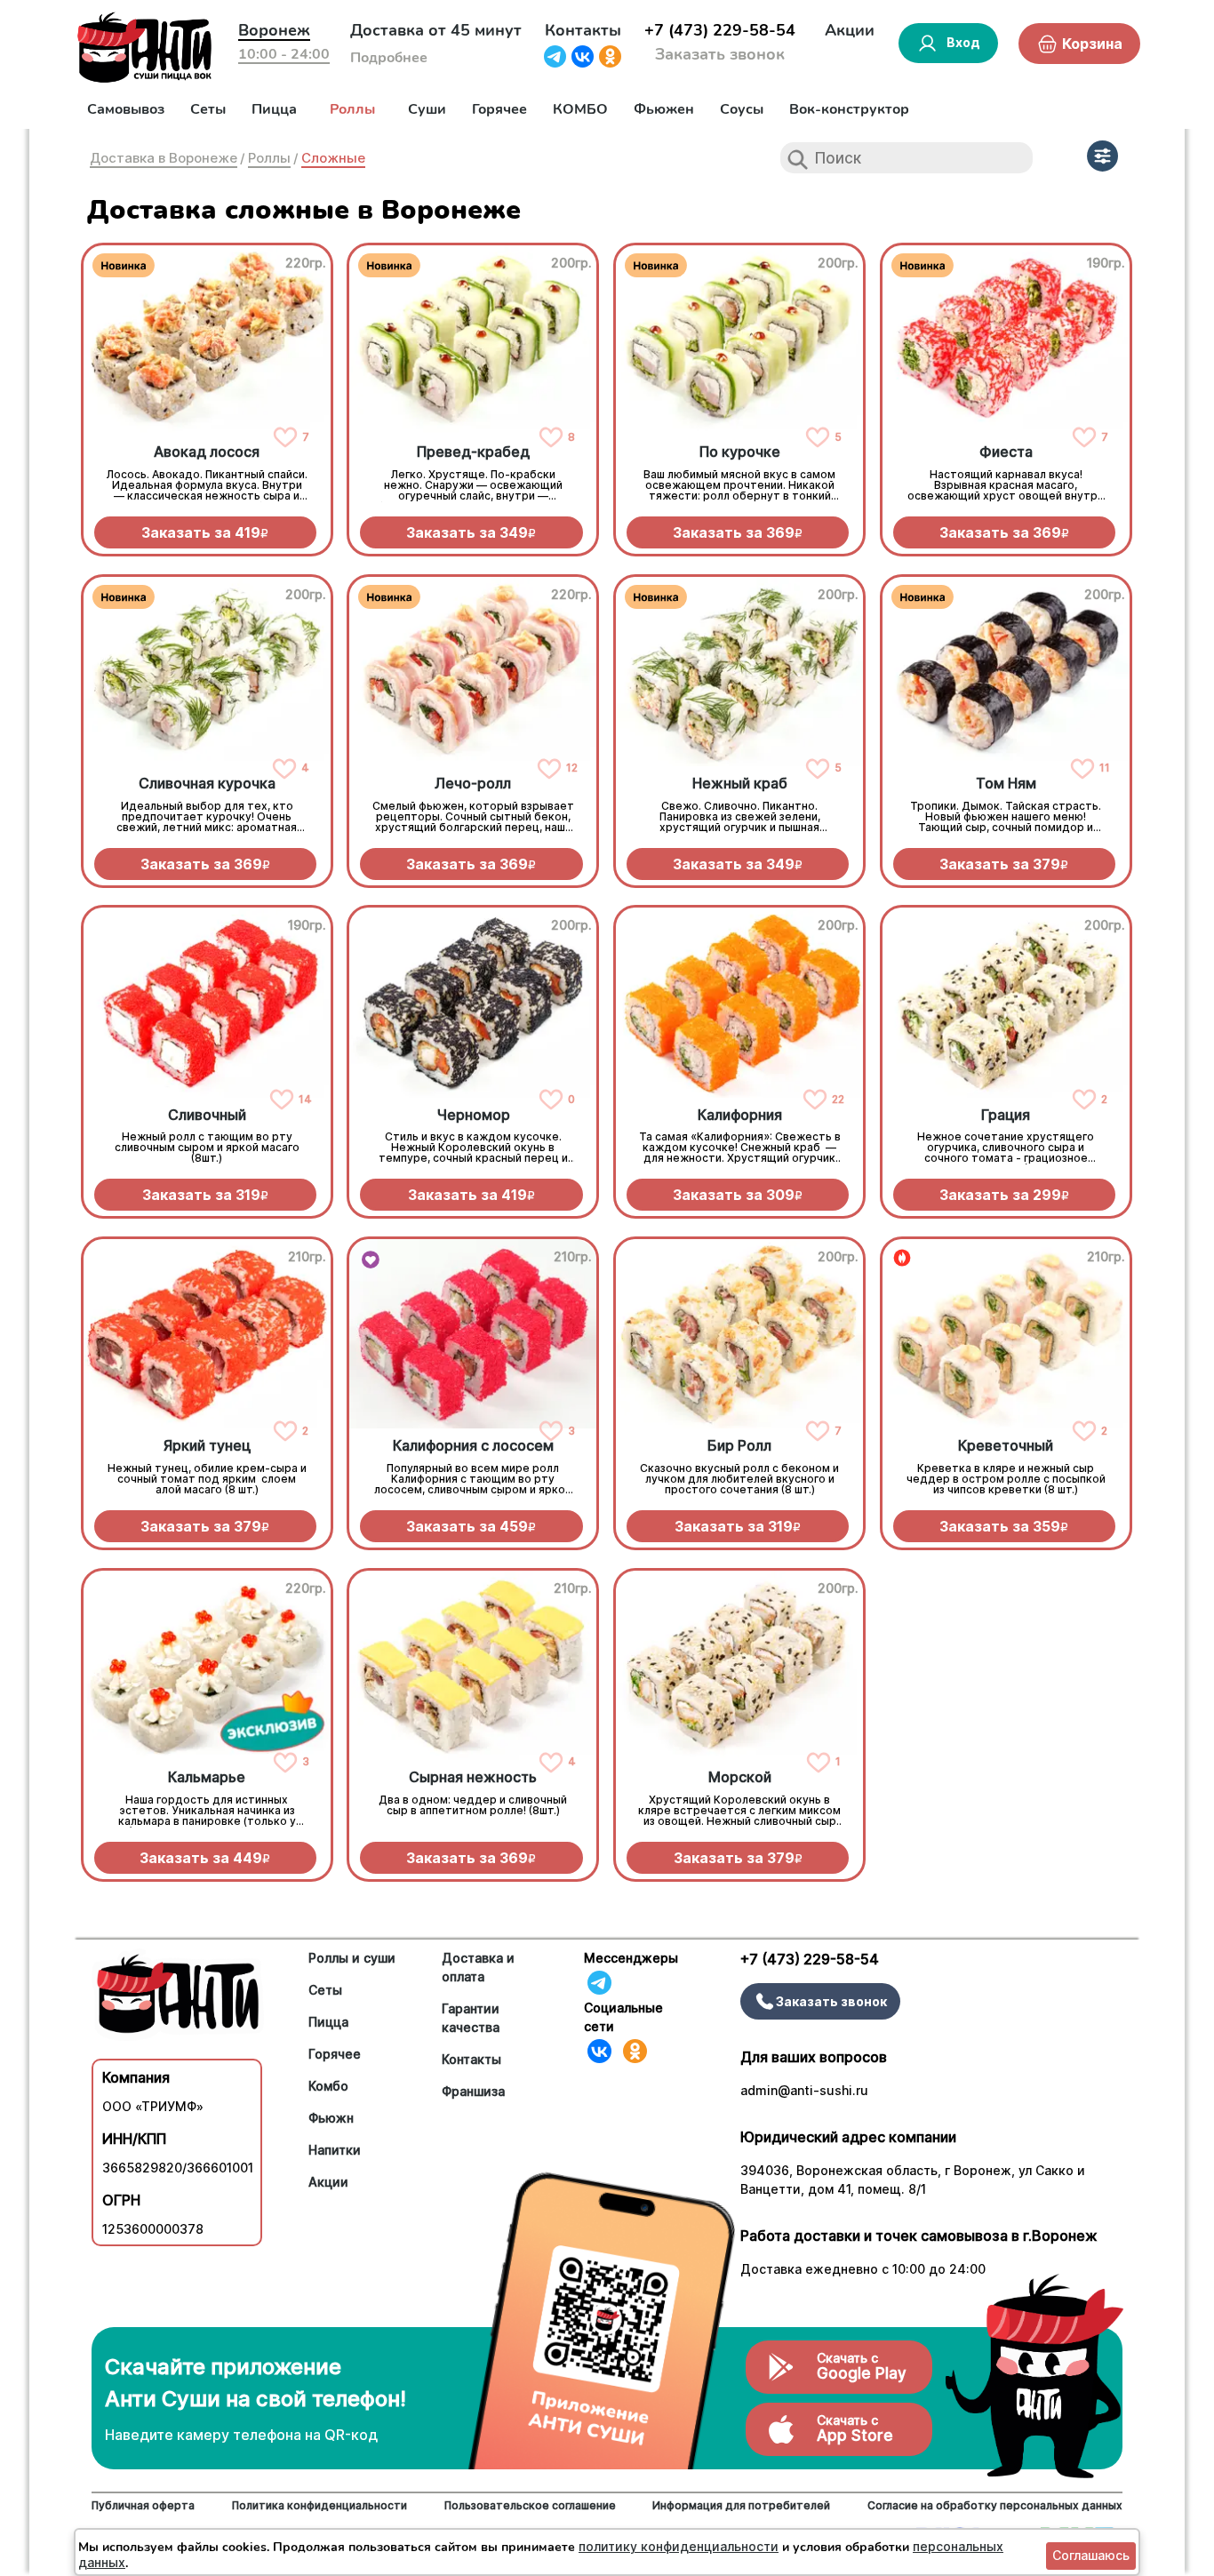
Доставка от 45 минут (436, 30)
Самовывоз (126, 109)
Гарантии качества (471, 2018)
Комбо (328, 2086)
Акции (850, 30)
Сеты (208, 109)
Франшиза (473, 2091)
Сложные (333, 158)
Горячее (499, 109)
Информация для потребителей (741, 2505)
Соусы (742, 109)
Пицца (274, 109)
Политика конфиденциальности (319, 2505)
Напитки (335, 2150)
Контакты (583, 30)
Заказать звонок (720, 54)
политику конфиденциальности (679, 2546)
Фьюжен (664, 109)
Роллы (352, 109)
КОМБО (580, 109)
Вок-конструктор (849, 109)
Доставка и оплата (478, 1967)
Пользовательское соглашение (530, 2505)
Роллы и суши (352, 1958)
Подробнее (389, 58)
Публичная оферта (143, 2505)
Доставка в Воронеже (164, 158)
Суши (427, 109)
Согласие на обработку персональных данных (995, 2505)
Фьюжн (331, 2118)
